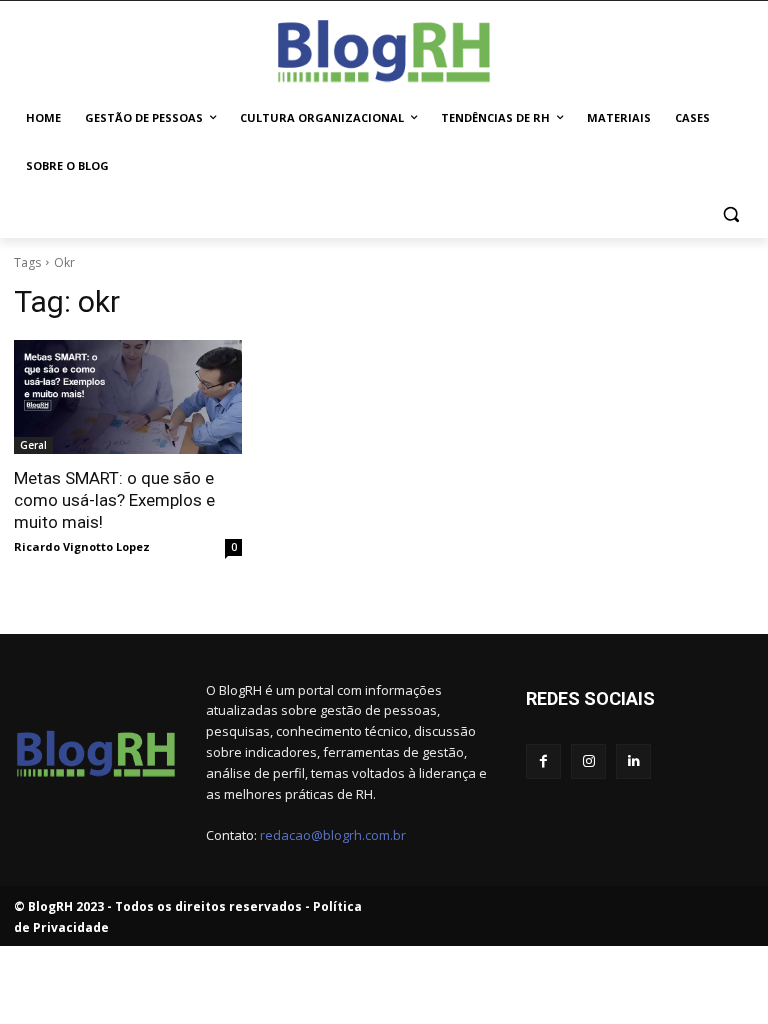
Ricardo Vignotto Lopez (82, 546)
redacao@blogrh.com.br (333, 835)
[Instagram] (588, 761)
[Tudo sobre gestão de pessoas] (384, 47)
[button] (730, 214)
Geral (33, 445)
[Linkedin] (633, 761)
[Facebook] (543, 761)
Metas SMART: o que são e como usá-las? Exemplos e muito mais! (114, 500)
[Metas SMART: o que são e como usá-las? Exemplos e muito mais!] (128, 397)
